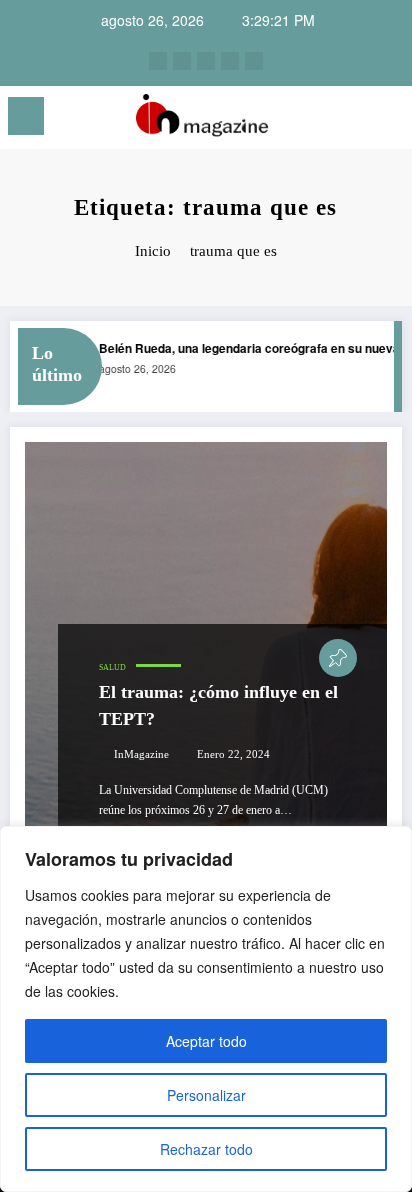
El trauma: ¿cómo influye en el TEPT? (218, 705)
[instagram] (158, 61)
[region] (206, 1009)
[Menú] (26, 116)
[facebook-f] (230, 61)
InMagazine (141, 754)
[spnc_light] (386, 121)
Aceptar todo (206, 1041)
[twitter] (206, 61)
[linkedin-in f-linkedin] (182, 61)
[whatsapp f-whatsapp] (254, 61)
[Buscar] (352, 119)
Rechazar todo (206, 1149)
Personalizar (206, 1095)
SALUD (112, 667)
